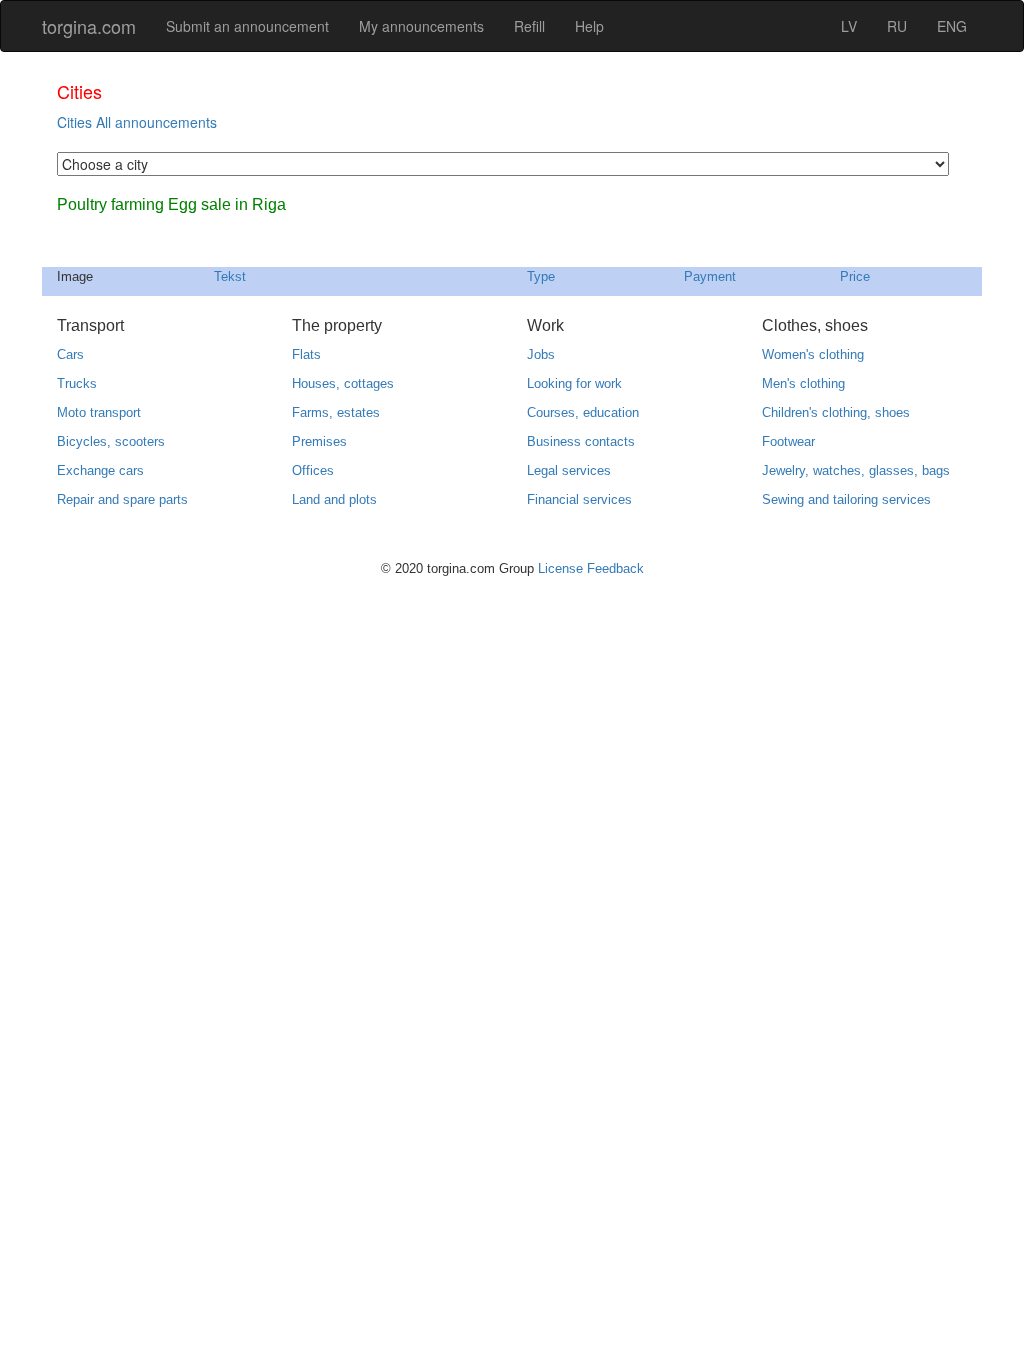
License (560, 568)
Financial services (579, 499)
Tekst (230, 276)
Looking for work (574, 383)
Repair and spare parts (122, 499)
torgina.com (89, 26)
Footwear (788, 441)
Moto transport (99, 412)
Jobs (541, 354)
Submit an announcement (247, 26)
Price (855, 276)
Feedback (615, 568)
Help (589, 26)
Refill (529, 26)
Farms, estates (336, 412)
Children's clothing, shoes (836, 412)
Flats (306, 354)
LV (849, 26)
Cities (74, 122)
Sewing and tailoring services (846, 499)
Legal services (569, 470)
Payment (710, 276)
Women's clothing (813, 354)
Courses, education (583, 412)
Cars (70, 354)
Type (541, 276)
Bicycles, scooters (111, 441)
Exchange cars (100, 470)
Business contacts (581, 441)
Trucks (77, 383)
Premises (319, 441)
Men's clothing (803, 383)
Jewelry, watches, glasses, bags (856, 470)
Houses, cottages (343, 383)
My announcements (421, 26)
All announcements (156, 122)
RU (897, 26)
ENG (952, 26)
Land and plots (334, 499)
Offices (313, 470)
